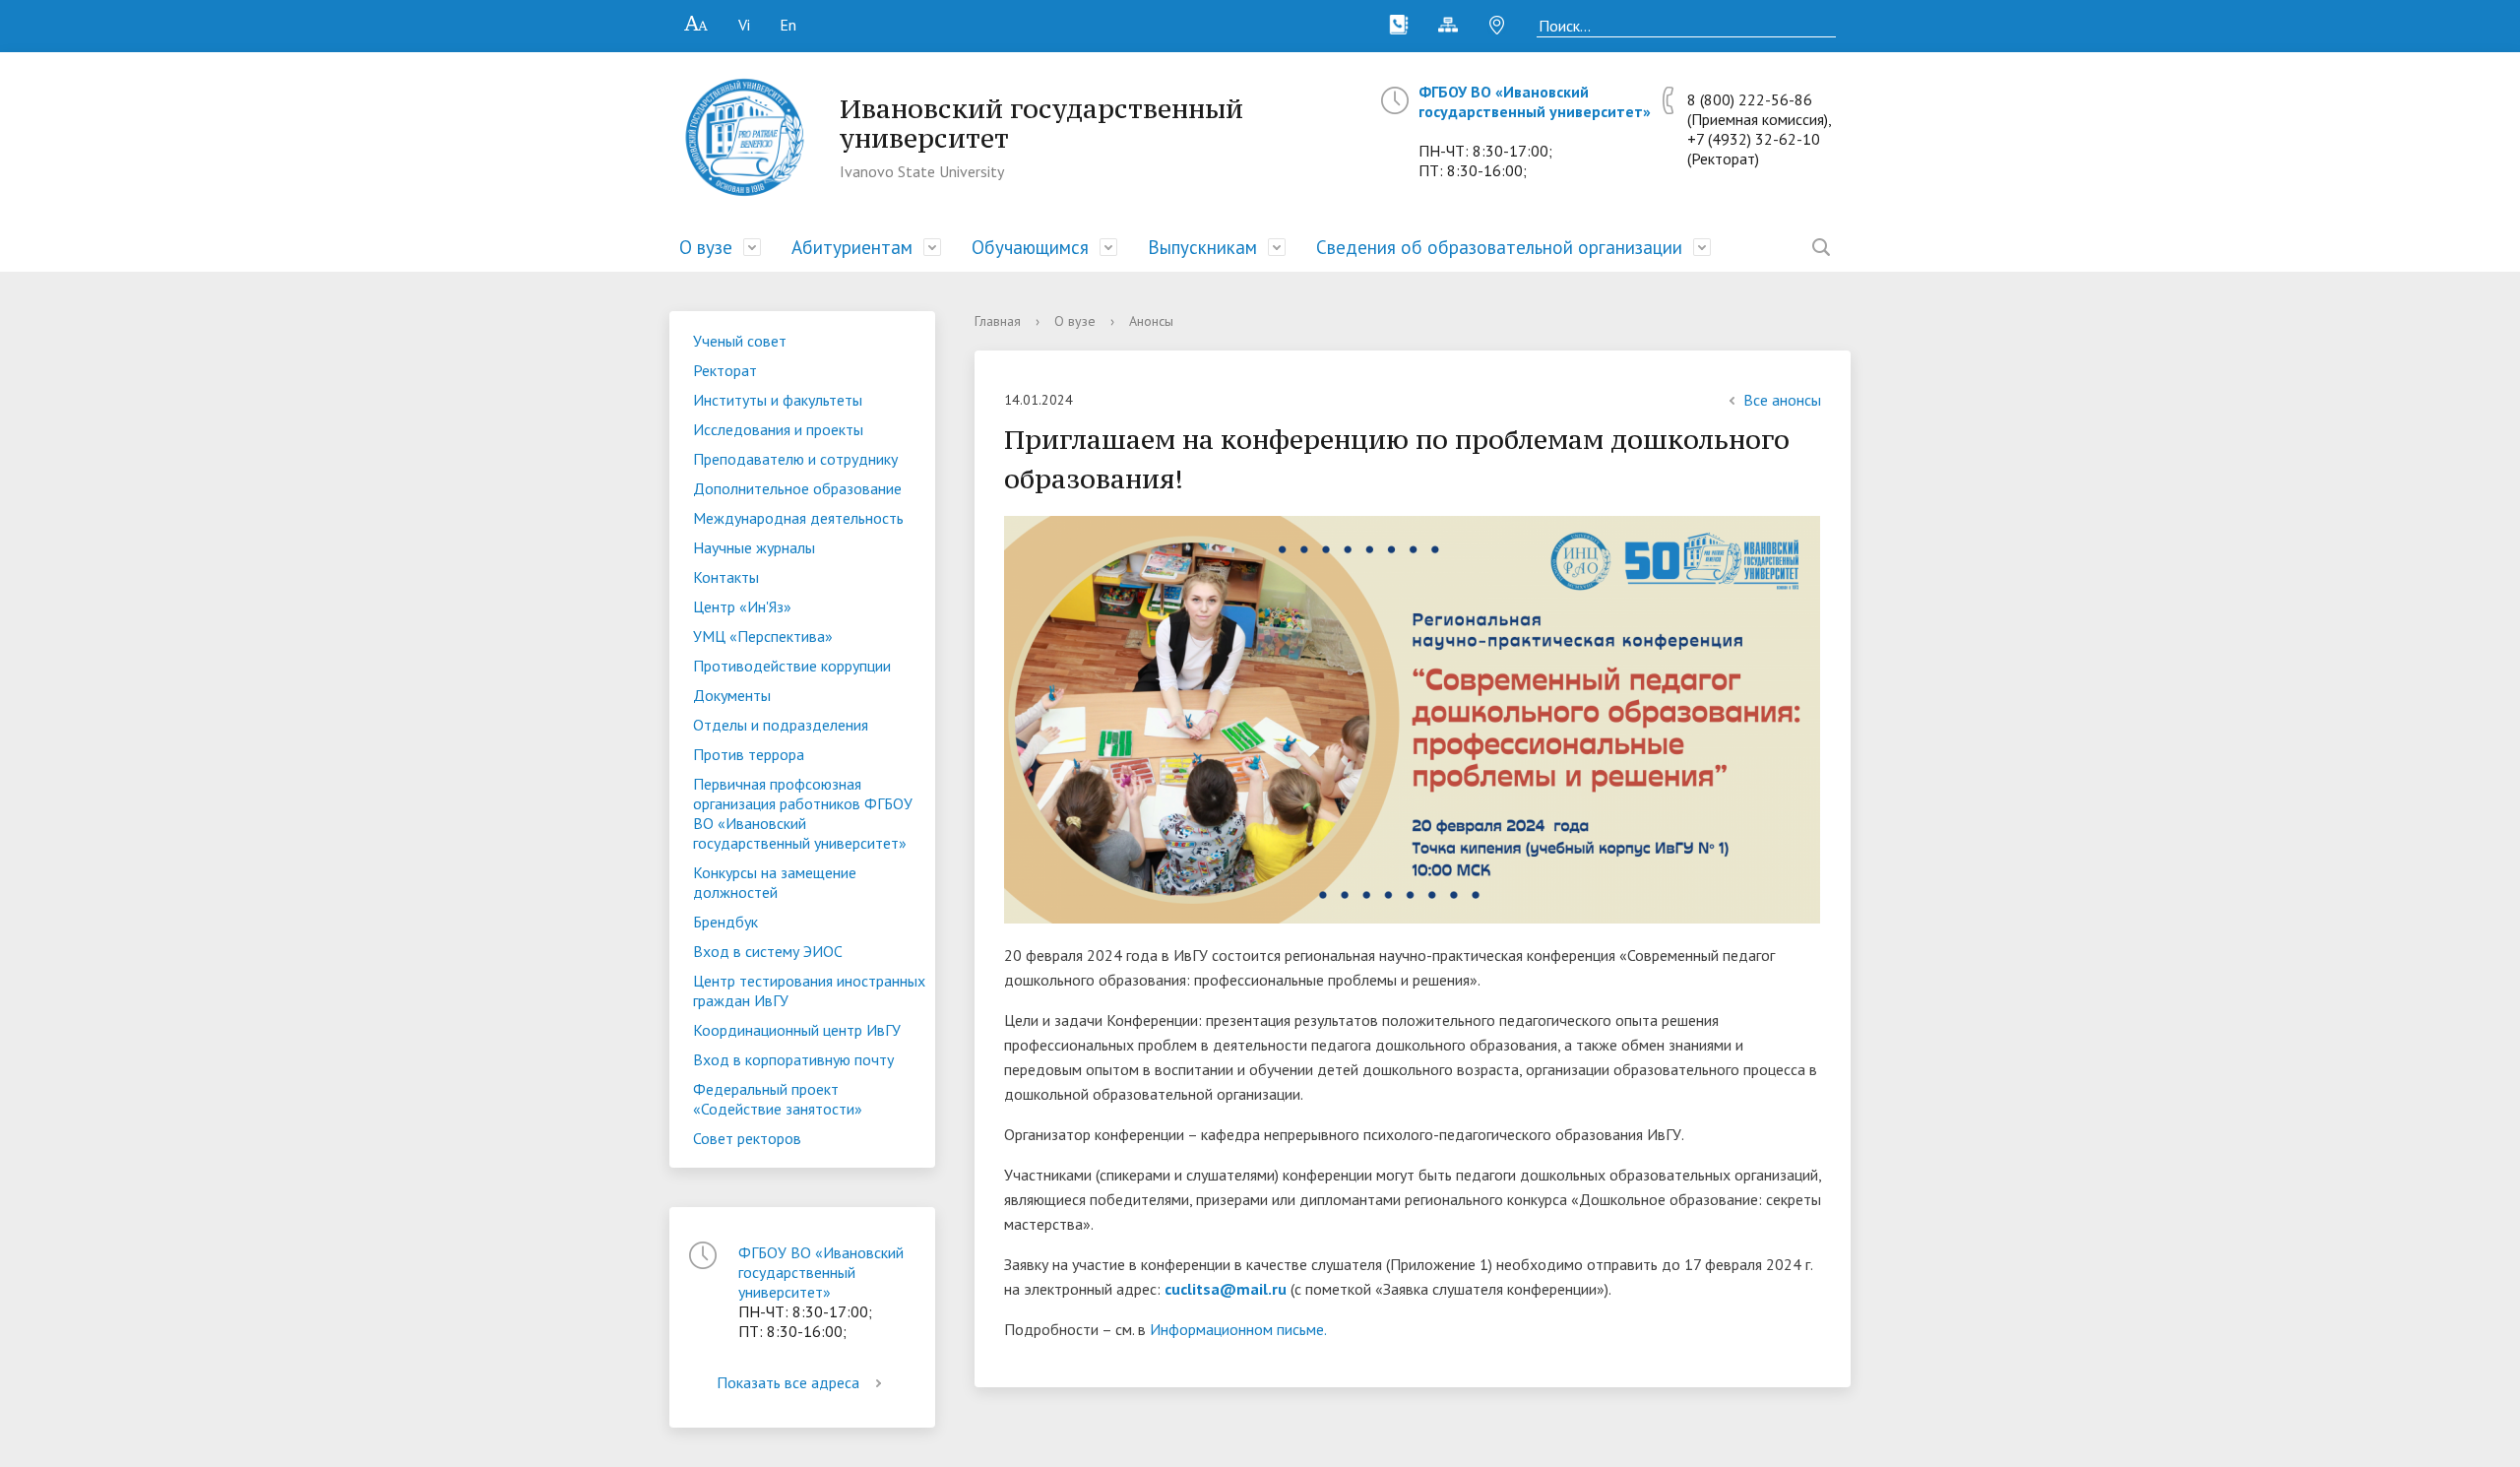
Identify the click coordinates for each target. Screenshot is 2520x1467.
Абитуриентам (852, 247)
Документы (732, 695)
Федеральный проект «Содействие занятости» (778, 1099)
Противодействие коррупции (792, 666)
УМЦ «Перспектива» (763, 636)
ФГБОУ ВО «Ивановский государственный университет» (1535, 101)
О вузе (706, 247)
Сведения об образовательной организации (1499, 247)
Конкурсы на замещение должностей (775, 882)
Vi (744, 25)
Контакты (726, 577)
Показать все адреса (788, 1382)
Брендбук (725, 922)
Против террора (749, 754)
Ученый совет (740, 341)
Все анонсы (1782, 400)
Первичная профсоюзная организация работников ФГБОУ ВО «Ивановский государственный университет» (803, 813)
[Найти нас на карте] (1497, 25)
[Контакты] (1399, 25)
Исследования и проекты (778, 429)
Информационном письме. (1238, 1329)
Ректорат (725, 370)
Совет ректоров (747, 1138)
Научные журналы (754, 547)
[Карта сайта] (1448, 25)
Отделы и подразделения (781, 725)
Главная (998, 321)
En (788, 25)
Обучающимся (1030, 247)
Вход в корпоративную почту (793, 1059)
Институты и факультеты (778, 400)
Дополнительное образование (797, 488)
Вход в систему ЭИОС (768, 951)
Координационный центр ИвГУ (797, 1030)
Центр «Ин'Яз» (742, 606)
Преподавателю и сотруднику (795, 459)
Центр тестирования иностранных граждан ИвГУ (809, 990)
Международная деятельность (798, 518)
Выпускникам (1202, 247)
